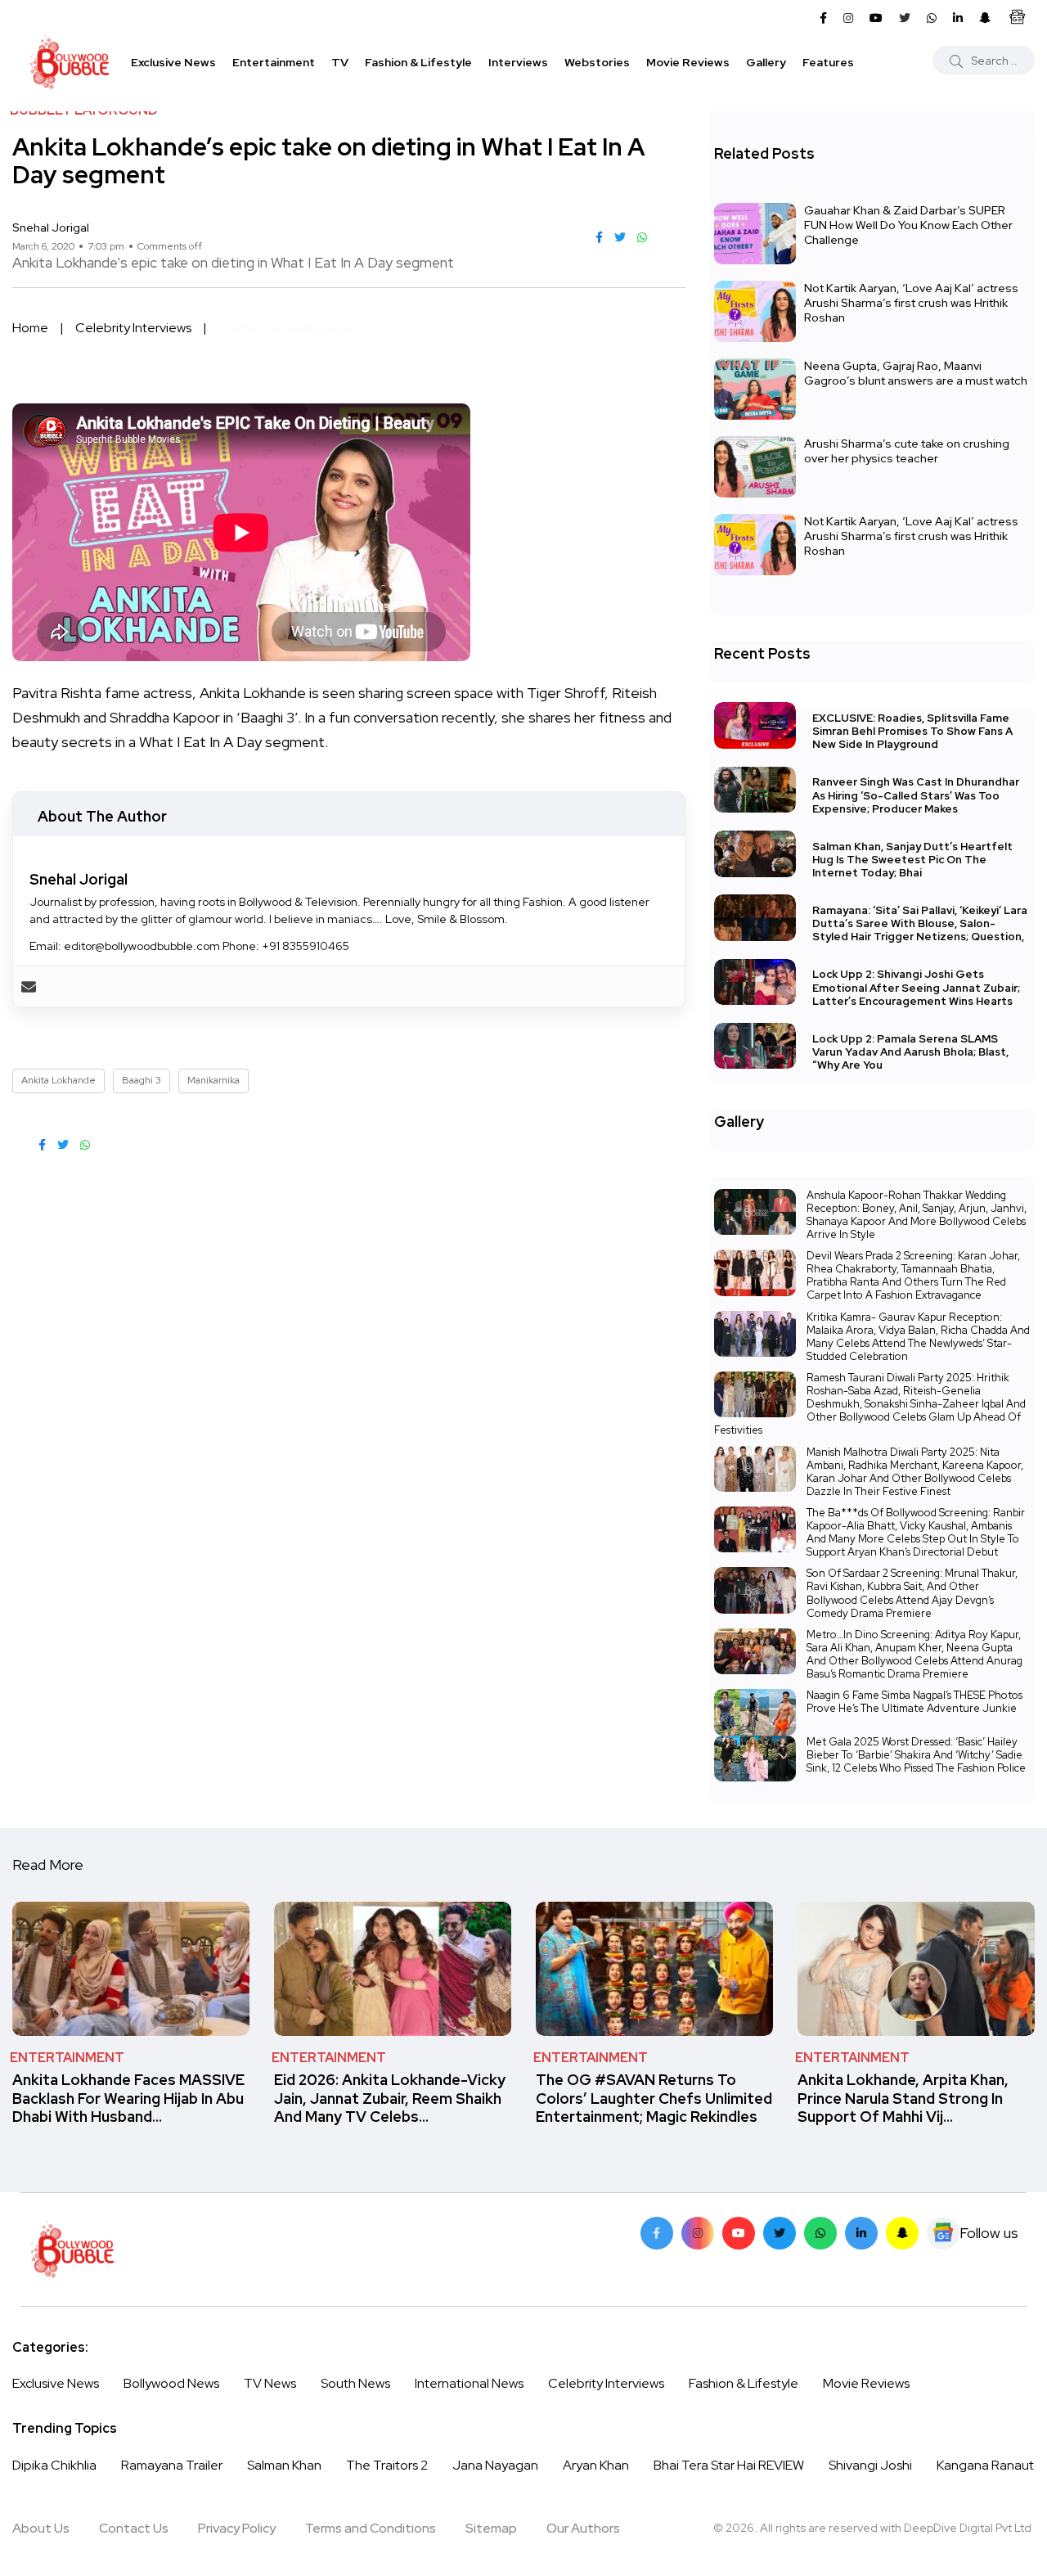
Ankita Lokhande (58, 1080)
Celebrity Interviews (133, 328)
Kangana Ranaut (985, 2465)
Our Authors (583, 2528)
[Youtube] (739, 2233)
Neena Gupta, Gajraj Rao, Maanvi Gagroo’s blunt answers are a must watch (916, 373)
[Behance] (943, 2233)
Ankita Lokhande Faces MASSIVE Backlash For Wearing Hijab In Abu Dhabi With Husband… (128, 2099)
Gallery (766, 62)
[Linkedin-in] (861, 2233)
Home (30, 328)
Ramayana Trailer (172, 2465)
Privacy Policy (237, 2528)
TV (340, 62)
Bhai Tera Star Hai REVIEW (729, 2465)
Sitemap (491, 2528)
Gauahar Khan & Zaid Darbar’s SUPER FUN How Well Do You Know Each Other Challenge (908, 225)
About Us (41, 2528)
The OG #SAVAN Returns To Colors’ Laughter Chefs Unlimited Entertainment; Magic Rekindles (654, 2099)
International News (469, 2383)
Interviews (518, 62)
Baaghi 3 (142, 1080)
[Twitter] (780, 2233)
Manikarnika (213, 1080)
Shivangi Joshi (870, 2465)
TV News (270, 2383)
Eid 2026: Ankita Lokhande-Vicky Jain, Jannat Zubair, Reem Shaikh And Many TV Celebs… (390, 2099)
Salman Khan (284, 2465)
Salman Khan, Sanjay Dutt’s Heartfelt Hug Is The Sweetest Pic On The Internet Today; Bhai (912, 860)
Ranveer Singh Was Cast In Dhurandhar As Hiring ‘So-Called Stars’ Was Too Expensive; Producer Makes (916, 796)
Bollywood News (171, 2383)
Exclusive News (173, 62)
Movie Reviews (688, 62)
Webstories (597, 62)
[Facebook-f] (657, 2233)
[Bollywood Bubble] (70, 62)
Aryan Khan (596, 2465)
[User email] (29, 986)
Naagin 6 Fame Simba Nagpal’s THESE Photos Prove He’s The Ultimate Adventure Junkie (914, 1702)
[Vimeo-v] (820, 2233)
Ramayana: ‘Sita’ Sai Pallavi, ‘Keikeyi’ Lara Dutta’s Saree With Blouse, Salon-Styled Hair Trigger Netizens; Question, (920, 923)
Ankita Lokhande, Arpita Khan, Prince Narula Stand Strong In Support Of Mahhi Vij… (903, 2099)
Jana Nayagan (495, 2465)
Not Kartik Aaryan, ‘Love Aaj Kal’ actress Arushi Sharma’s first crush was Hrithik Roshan (911, 303)
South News (355, 2383)
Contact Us (134, 2528)
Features (828, 62)
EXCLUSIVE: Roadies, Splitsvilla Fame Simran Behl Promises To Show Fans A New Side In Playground (912, 731)
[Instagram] (698, 2233)
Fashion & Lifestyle (418, 62)
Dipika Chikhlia (54, 2465)
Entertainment (274, 62)
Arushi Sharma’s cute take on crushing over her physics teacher (907, 451)
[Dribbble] (902, 2233)
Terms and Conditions (371, 2528)
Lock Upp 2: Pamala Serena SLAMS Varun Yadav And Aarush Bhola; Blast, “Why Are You (910, 1052)
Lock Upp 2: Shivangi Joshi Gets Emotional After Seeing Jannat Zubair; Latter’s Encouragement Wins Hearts (916, 988)
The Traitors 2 (387, 2465)
